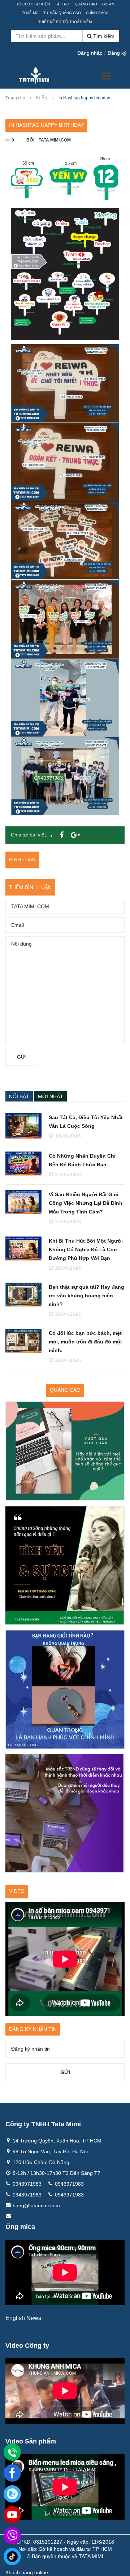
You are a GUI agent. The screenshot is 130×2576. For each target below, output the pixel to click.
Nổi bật (19, 1096)
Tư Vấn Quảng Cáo (62, 13)
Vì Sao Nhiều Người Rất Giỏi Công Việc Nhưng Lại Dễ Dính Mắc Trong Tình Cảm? (86, 1203)
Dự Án (108, 4)
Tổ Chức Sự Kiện (33, 4)
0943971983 (27, 2184)
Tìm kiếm (103, 36)
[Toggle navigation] (106, 76)
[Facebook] (12, 2473)
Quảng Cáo (86, 4)
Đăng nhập (90, 53)
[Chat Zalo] (12, 2494)
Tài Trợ (62, 4)
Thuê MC (30, 13)
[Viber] (12, 2536)
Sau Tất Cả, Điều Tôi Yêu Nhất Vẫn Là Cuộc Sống (86, 1122)
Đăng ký (117, 53)
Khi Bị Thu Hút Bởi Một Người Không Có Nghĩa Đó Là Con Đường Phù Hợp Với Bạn (86, 1249)
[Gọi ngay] (12, 2452)
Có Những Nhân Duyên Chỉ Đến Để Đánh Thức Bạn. (82, 1160)
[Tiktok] (12, 2557)
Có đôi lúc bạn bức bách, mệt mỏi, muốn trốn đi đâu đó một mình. (85, 1342)
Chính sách (97, 13)
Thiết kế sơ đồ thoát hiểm (65, 22)
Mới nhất (51, 1096)
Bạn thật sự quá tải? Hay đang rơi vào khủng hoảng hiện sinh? (86, 1296)
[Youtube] (12, 2515)
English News (23, 2318)
